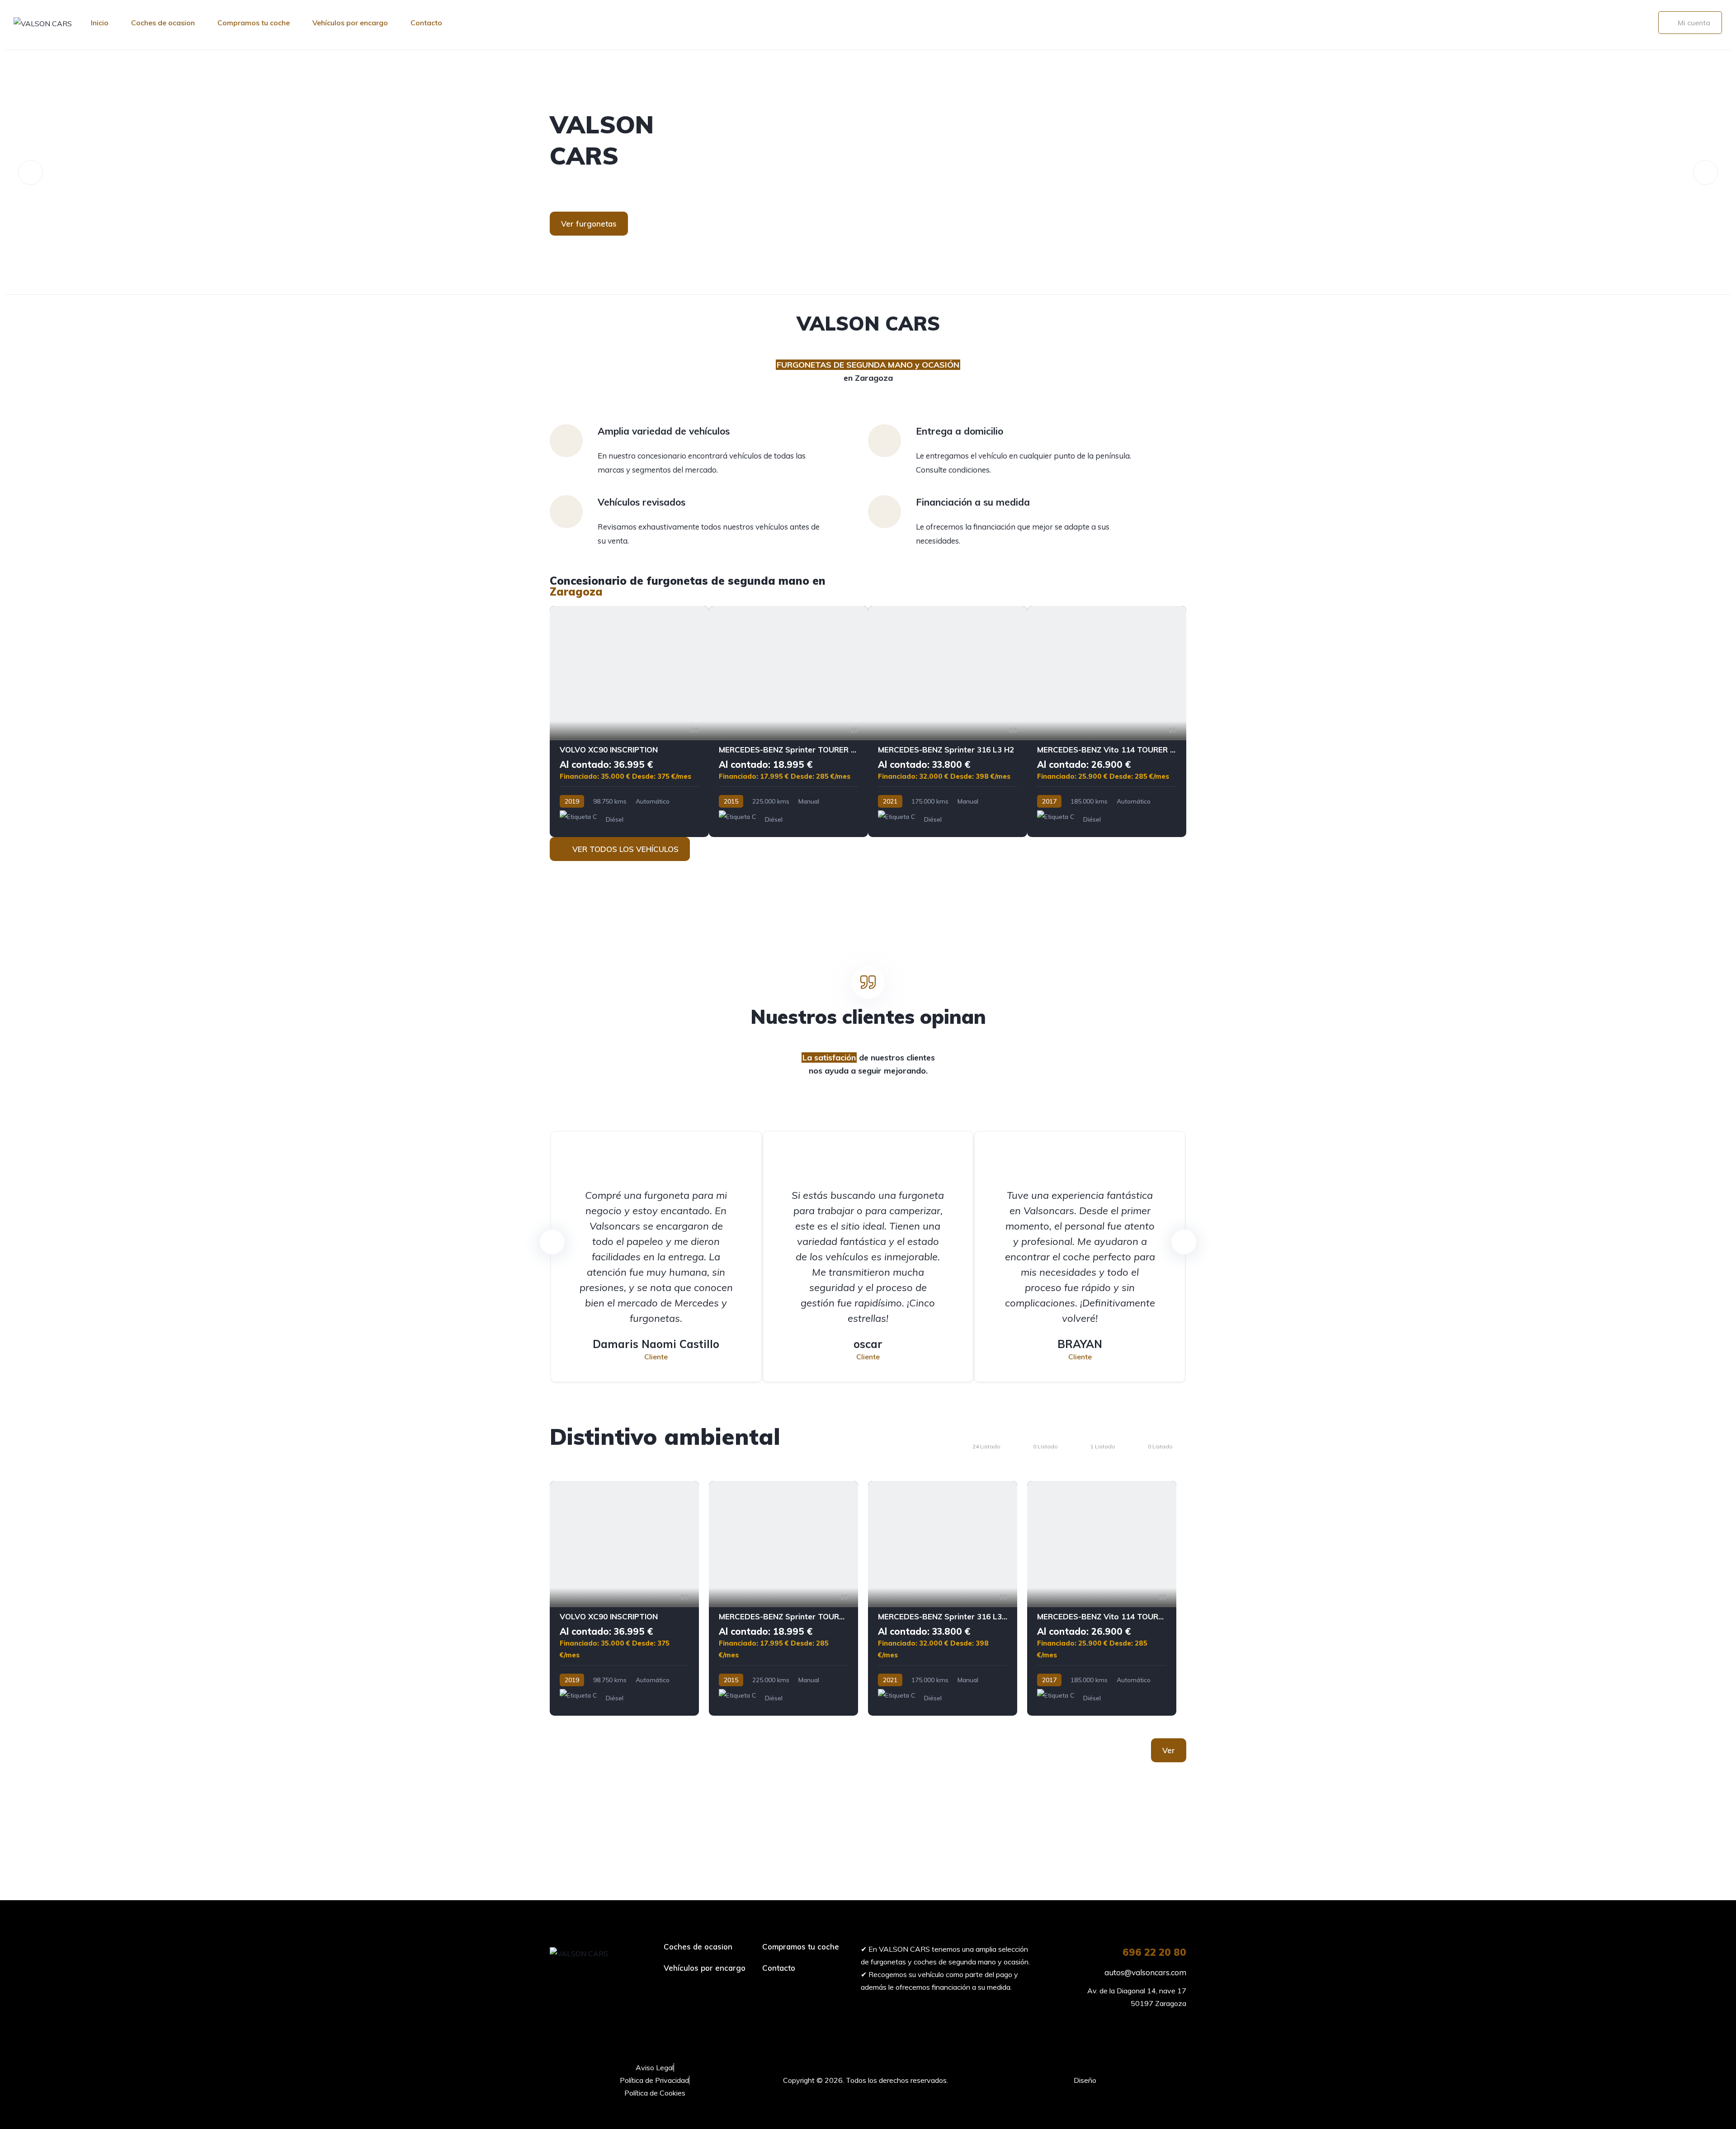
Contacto (426, 23)
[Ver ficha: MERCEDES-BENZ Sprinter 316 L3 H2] (948, 721)
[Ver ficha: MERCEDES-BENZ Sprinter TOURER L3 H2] (788, 721)
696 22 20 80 (1154, 1952)
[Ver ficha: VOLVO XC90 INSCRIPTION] (629, 721)
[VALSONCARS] (868, 172)
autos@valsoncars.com (1144, 1972)
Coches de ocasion (163, 23)
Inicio (100, 23)
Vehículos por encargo (350, 23)
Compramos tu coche (254, 23)
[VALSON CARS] (43, 23)
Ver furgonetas (589, 224)
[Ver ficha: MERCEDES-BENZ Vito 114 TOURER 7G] (1107, 721)
